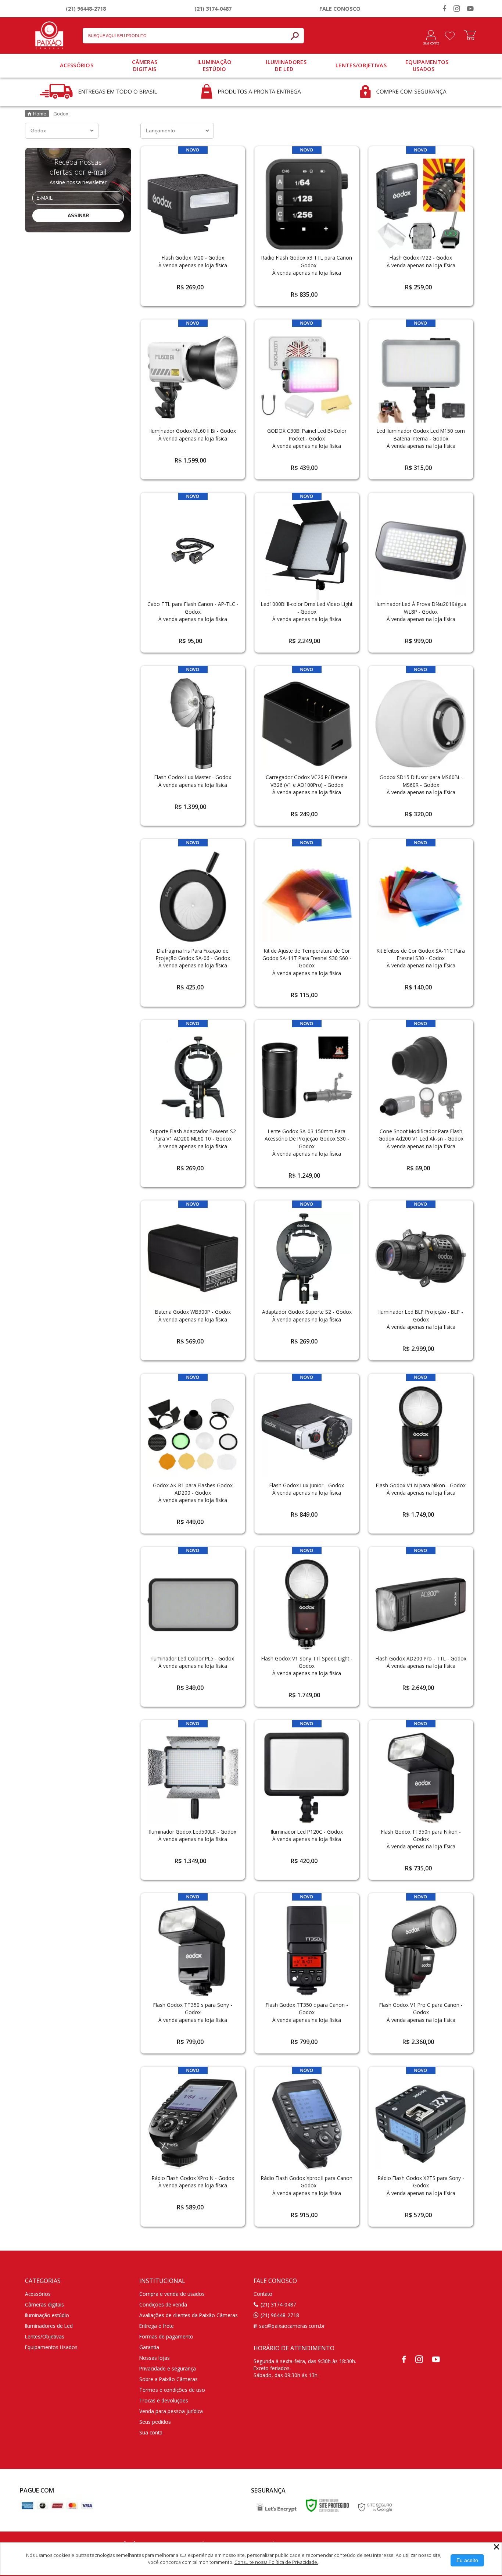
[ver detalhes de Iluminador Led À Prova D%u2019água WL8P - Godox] (421, 572)
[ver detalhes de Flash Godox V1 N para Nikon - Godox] (421, 1453)
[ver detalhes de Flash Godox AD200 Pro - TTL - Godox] (421, 1627)
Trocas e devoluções (164, 2400)
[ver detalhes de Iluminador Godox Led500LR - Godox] (193, 1800)
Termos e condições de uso (172, 2390)
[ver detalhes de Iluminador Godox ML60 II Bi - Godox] (193, 399)
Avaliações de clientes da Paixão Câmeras (189, 2315)
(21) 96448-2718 (86, 9)
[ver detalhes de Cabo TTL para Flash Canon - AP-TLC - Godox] (193, 572)
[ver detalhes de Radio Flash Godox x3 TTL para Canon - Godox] (307, 226)
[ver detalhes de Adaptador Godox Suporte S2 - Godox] (307, 1280)
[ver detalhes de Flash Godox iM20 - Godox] (193, 226)
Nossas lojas (155, 2358)
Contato (263, 2294)
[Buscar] (295, 36)
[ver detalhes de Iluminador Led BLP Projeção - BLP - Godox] (421, 1280)
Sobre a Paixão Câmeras (168, 2379)
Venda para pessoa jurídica (171, 2411)
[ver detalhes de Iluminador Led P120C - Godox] (307, 1800)
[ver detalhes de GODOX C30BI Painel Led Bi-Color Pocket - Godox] (307, 399)
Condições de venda (163, 2304)
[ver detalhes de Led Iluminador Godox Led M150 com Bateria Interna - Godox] (421, 399)
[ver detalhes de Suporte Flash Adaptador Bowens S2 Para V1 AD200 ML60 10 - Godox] (193, 1103)
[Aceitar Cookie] (467, 2560)
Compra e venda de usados (172, 2294)
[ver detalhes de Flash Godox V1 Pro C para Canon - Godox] (421, 1973)
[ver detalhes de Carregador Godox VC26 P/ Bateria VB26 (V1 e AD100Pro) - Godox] (307, 746)
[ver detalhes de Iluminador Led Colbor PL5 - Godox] (193, 1627)
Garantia (149, 2347)
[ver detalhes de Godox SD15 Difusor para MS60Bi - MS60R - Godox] (421, 746)
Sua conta (151, 2432)
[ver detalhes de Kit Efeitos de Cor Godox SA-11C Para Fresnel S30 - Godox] (421, 923)
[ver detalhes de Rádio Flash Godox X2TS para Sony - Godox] (421, 2147)
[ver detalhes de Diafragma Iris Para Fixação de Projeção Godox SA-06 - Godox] (193, 923)
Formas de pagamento (166, 2336)
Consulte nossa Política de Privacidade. (276, 2562)
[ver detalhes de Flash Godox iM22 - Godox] (421, 226)
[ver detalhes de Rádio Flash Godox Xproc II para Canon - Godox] (307, 2147)
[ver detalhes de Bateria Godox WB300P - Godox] (193, 1280)
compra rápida (193, 208)
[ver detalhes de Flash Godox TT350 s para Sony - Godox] (193, 1973)
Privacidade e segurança (168, 2368)
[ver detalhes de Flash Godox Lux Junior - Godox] (307, 1453)
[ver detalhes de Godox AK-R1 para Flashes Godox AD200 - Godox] (193, 1453)
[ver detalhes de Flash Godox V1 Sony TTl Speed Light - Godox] (307, 1627)
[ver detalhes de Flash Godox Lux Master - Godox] (193, 746)
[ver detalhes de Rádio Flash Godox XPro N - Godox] (193, 2147)
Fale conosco (340, 9)
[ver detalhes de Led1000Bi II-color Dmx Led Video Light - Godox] (307, 572)
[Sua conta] (428, 36)
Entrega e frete (157, 2326)
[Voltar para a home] (49, 34)
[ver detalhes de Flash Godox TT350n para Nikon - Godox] (421, 1800)
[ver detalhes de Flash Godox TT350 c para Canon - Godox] (307, 1973)
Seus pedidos (155, 2422)
